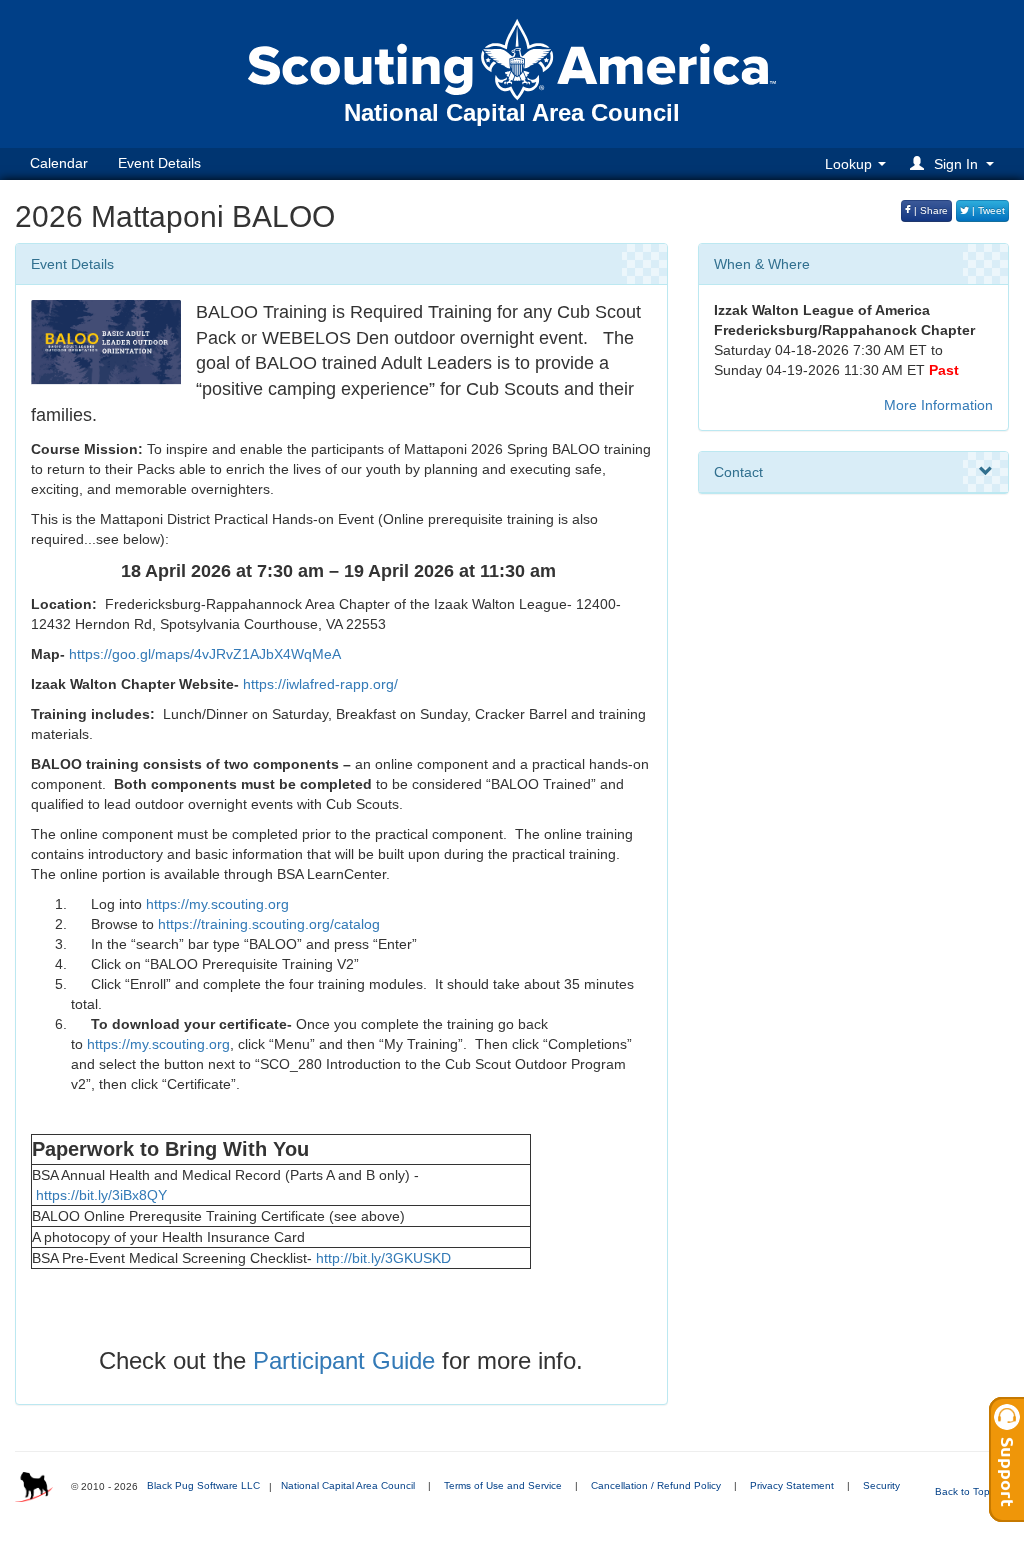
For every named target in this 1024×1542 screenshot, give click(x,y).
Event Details (159, 163)
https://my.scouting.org (217, 904)
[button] (955, 163)
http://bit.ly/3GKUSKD (383, 1258)
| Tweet (987, 210)
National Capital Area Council (348, 1485)
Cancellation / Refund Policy (656, 1485)
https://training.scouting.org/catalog (269, 924)
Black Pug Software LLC (203, 1485)
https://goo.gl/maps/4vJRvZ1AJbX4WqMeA (205, 654)
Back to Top (964, 1491)
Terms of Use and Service (503, 1485)
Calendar (59, 163)
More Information (938, 405)
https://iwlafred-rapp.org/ (320, 684)
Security (881, 1485)
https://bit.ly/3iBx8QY (101, 1195)
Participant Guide (344, 1360)
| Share (929, 210)
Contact (738, 472)
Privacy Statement (792, 1485)
